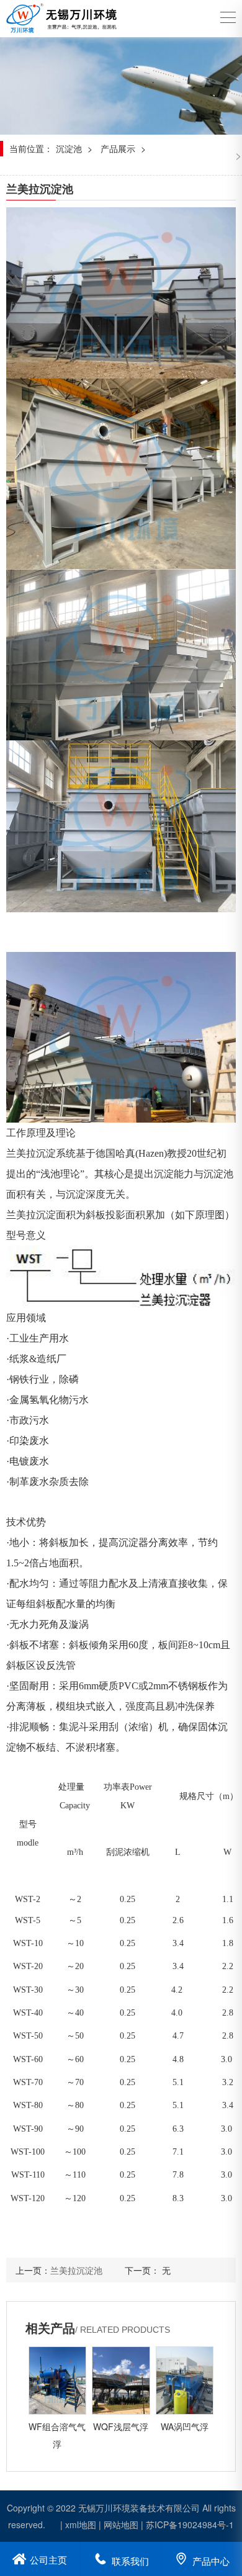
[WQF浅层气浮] (121, 2381)
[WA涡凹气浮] (185, 2381)
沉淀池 (69, 148)
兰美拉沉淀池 (76, 2270)
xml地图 (81, 2524)
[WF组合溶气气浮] (57, 2381)
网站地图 (121, 2524)
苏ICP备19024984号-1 (190, 2524)
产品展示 (118, 148)
